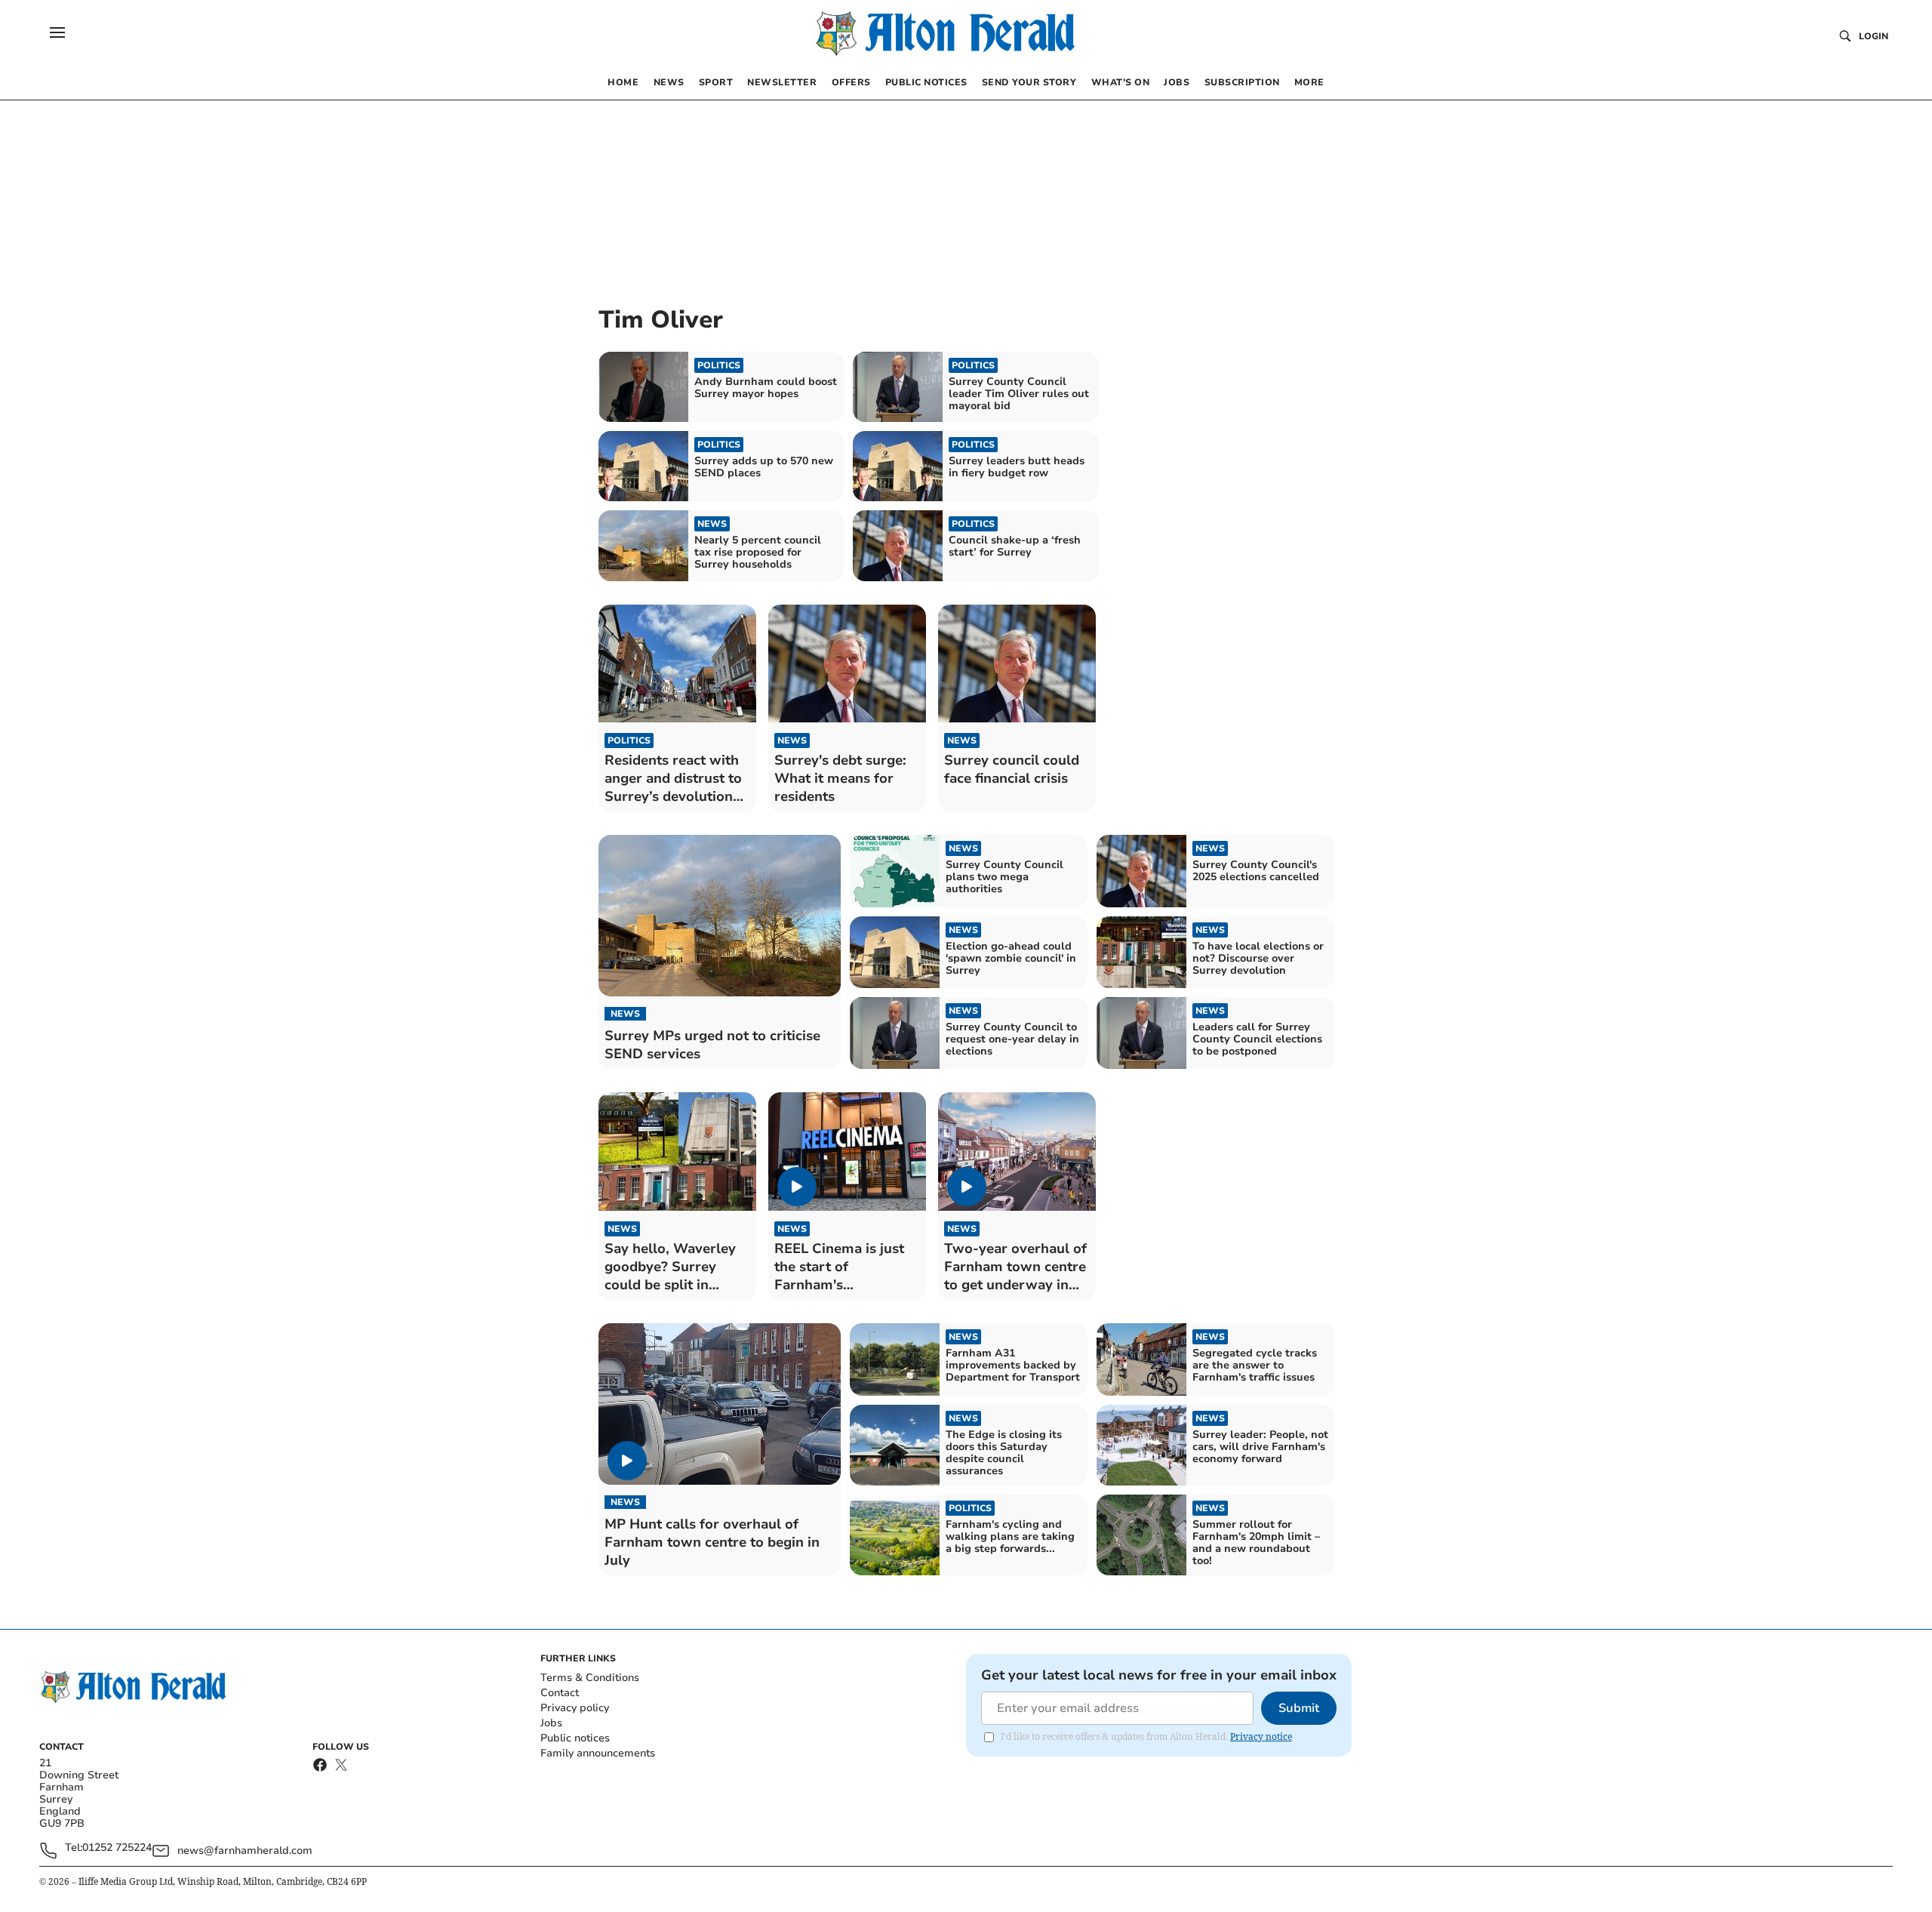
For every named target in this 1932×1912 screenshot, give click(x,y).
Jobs (551, 1723)
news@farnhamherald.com (245, 1850)
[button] (57, 32)
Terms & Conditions (590, 1678)
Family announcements (598, 1753)
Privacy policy (575, 1708)
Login (1874, 36)
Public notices (575, 1738)
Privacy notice (1261, 1737)
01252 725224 (117, 1848)
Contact (560, 1693)
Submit (1299, 1708)
